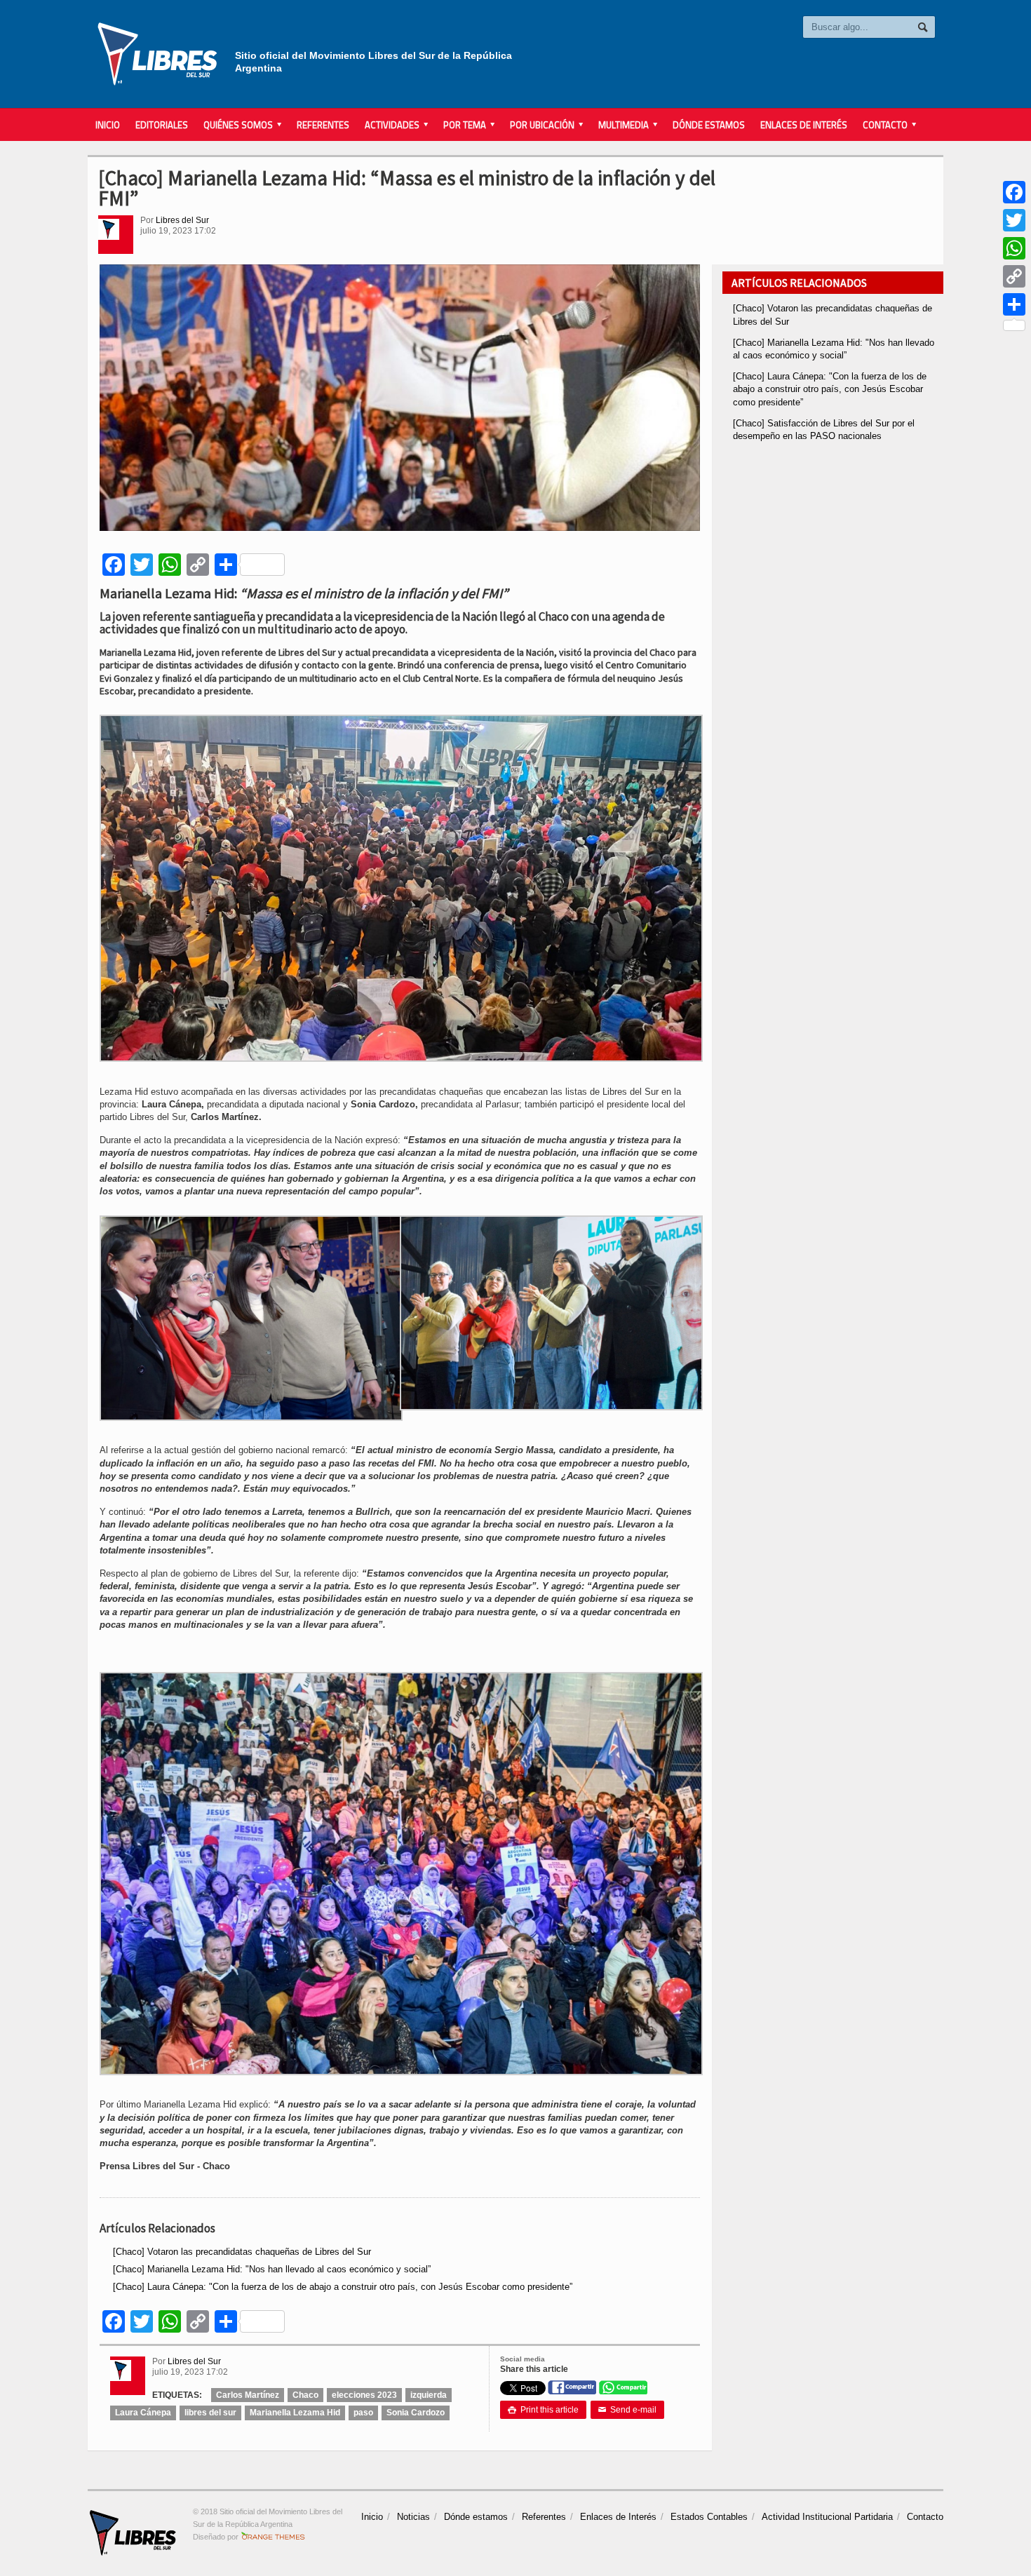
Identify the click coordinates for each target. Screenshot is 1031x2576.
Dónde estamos (709, 125)
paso (363, 2413)
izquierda (429, 2395)
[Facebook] (1014, 192)
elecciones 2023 (364, 2395)
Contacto (925, 2517)
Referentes (323, 125)
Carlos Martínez (248, 2395)
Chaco (305, 2395)
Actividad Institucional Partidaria (827, 2517)
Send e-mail (627, 2410)
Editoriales (162, 125)
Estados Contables (709, 2517)
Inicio (108, 125)
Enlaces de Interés (804, 125)
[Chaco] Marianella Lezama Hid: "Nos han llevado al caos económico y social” (272, 2269)
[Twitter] (1014, 220)
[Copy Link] (1014, 276)
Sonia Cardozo (416, 2413)
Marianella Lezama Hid (295, 2413)
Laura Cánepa (143, 2413)
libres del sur (210, 2413)
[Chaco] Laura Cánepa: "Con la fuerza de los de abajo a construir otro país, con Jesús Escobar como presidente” (343, 2287)
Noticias (413, 2517)
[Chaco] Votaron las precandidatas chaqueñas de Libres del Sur (242, 2252)
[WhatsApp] (1014, 248)
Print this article (543, 2410)
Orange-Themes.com (273, 2537)
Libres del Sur (182, 220)
